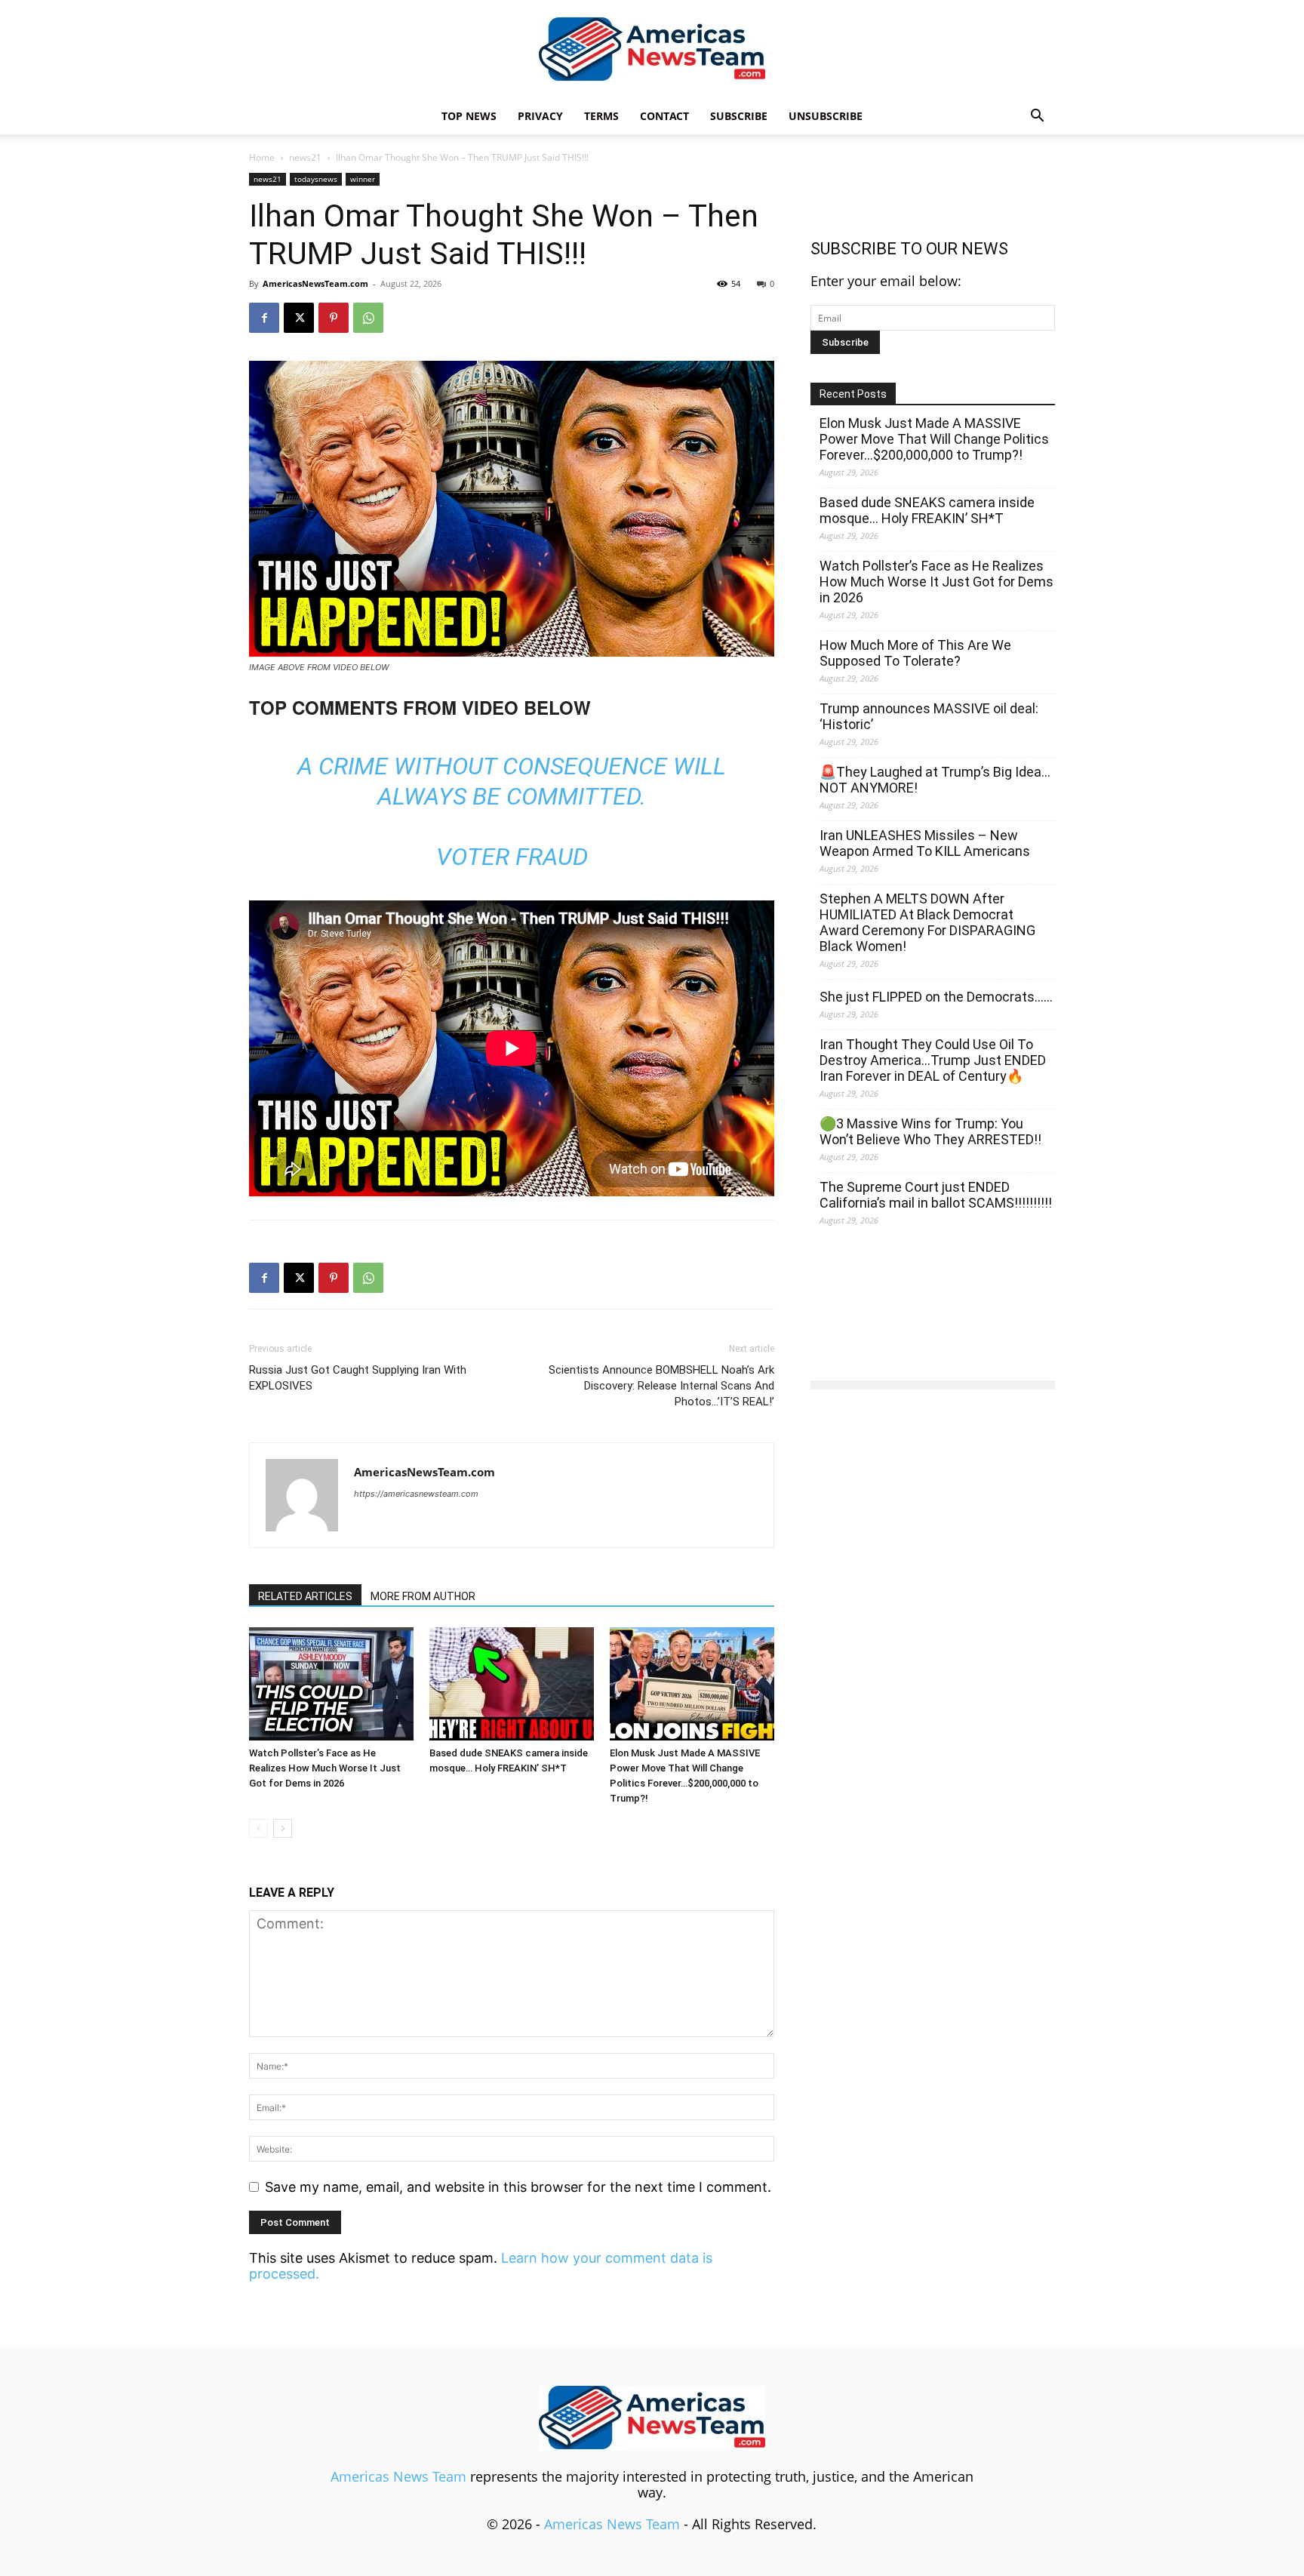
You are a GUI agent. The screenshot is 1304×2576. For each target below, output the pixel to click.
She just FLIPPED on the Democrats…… (936, 997)
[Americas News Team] (652, 50)
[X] (299, 318)
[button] (1037, 116)
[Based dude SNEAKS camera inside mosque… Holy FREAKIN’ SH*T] (512, 1684)
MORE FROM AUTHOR (423, 1596)
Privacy (540, 116)
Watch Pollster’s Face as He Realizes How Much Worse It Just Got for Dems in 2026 (325, 1768)
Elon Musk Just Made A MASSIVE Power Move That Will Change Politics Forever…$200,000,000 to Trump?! (934, 439)
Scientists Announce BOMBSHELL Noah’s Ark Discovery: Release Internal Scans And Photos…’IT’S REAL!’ (661, 1386)
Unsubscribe (826, 116)
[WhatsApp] (368, 318)
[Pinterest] (334, 318)
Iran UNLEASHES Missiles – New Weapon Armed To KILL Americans (925, 843)
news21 (305, 157)
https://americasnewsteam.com (416, 1494)
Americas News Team (398, 2476)
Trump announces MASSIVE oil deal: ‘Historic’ (929, 716)
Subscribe (739, 116)
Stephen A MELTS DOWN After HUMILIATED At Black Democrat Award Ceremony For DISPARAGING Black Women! (927, 922)
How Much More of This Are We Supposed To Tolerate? (915, 653)
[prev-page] (258, 1828)
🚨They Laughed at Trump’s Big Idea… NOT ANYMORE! (935, 780)
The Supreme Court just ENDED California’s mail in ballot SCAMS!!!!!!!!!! (936, 1195)
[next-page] (283, 1828)
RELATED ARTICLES (305, 1596)
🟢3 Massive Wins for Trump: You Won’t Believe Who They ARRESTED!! (930, 1131)
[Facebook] (264, 318)
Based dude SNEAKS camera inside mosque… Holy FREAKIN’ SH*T (927, 510)
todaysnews (316, 179)
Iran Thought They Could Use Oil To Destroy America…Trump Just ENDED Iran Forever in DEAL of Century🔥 (933, 1060)
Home (262, 157)
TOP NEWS (469, 116)
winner (363, 179)
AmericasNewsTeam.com (315, 283)
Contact (664, 116)
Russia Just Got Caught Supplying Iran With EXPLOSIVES (358, 1378)
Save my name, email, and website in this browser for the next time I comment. (518, 2187)
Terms (601, 116)
